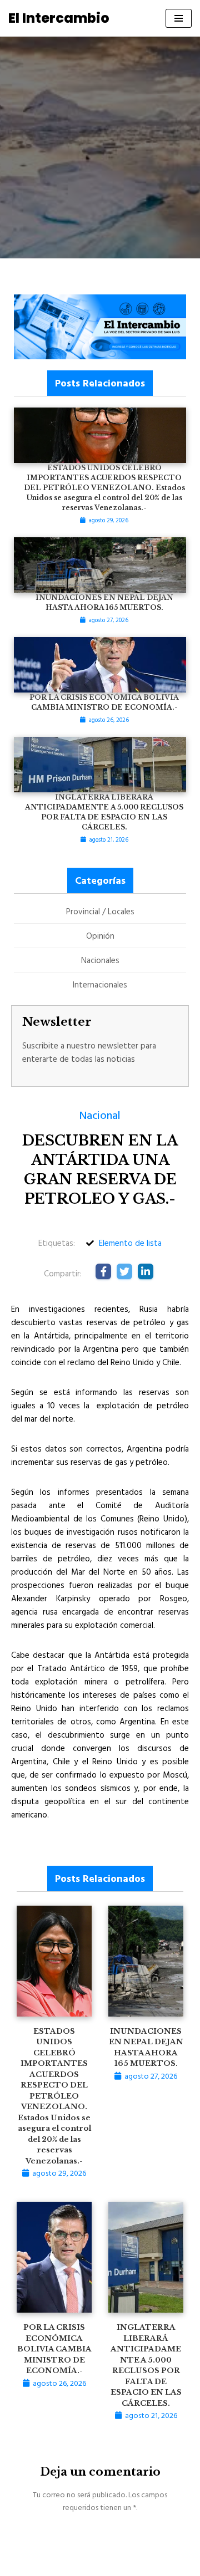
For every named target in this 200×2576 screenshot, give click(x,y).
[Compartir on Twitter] (124, 1271)
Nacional (100, 1114)
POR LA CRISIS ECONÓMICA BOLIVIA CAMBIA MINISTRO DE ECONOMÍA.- (54, 2349)
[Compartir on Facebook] (103, 1271)
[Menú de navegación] (179, 18)
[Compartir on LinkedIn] (146, 1271)
